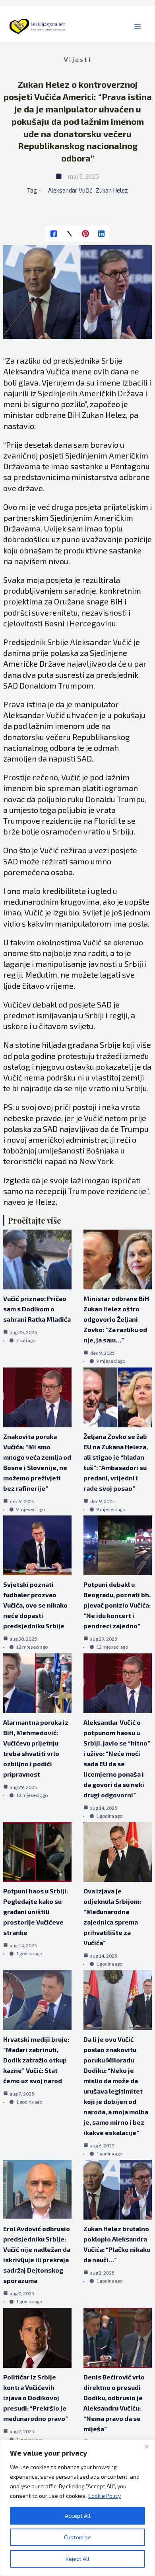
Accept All (78, 2516)
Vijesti (77, 59)
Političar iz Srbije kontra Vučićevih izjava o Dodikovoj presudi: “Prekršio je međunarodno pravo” (36, 2398)
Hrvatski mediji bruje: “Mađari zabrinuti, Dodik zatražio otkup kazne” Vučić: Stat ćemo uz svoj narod (36, 2060)
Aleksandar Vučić (70, 190)
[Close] (147, 2446)
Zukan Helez (112, 190)
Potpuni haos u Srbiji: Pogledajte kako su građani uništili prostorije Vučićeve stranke (36, 1912)
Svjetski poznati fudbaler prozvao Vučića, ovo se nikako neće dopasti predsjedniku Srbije (35, 1605)
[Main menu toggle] (137, 27)
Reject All (77, 2559)
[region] (77, 2508)
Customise (77, 2537)
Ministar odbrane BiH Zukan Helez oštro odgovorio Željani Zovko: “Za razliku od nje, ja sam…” (116, 1319)
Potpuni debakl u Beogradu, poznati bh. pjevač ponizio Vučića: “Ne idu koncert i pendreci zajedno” (117, 1605)
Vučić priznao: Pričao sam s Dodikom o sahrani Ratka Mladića (37, 1309)
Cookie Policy (105, 2496)
